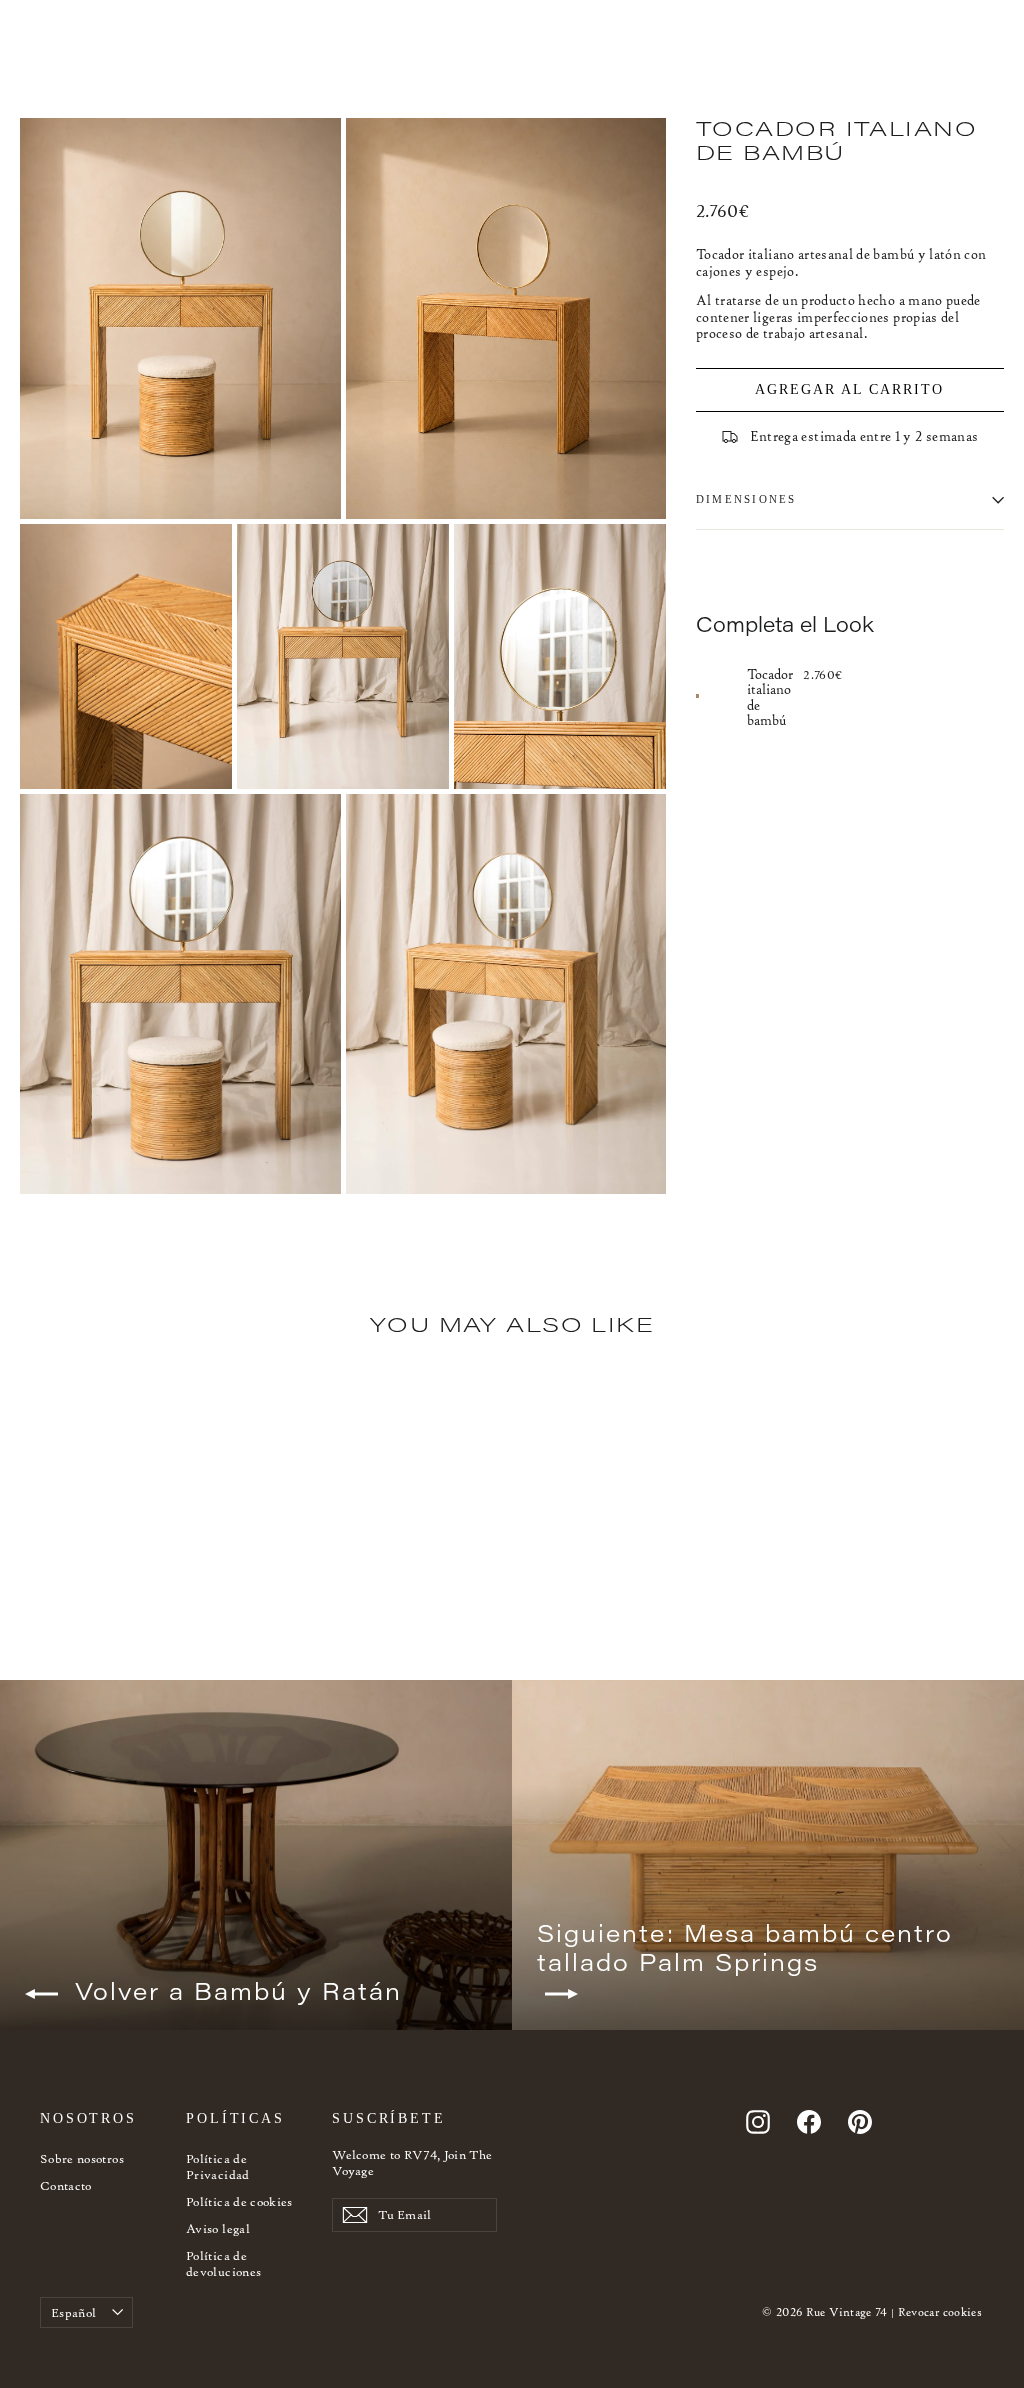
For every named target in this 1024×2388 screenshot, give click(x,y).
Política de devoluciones (223, 2263)
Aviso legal (218, 2228)
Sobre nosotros (82, 2158)
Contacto (66, 2185)
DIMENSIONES (746, 499)
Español (73, 2312)
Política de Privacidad (218, 2166)
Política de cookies (239, 2201)
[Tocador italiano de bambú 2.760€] (721, 696)
